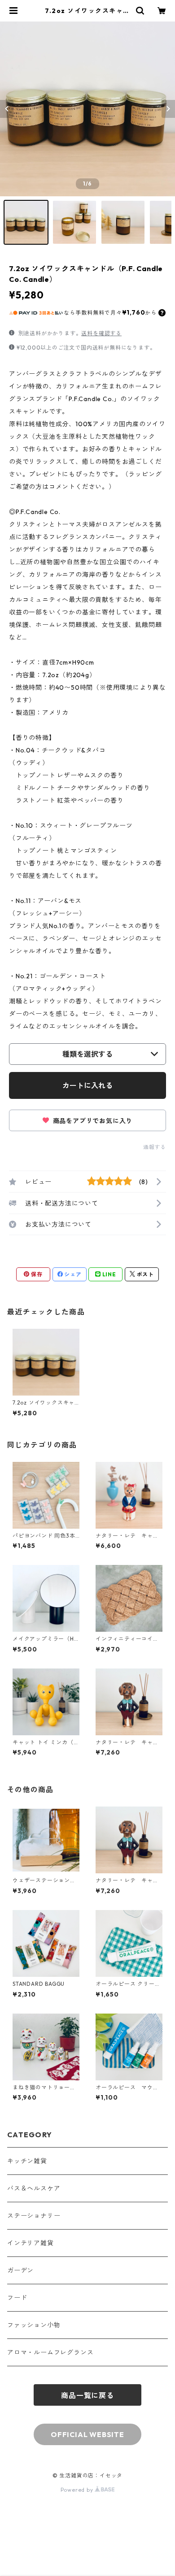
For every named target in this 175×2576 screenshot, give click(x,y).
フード (17, 2298)
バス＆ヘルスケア (34, 2188)
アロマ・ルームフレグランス (50, 2352)
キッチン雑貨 (27, 2161)
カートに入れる (87, 1085)
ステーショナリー (34, 2216)
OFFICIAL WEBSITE (87, 2434)
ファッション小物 (34, 2325)
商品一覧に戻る (87, 2395)
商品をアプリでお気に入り (92, 1121)
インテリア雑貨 (31, 2243)
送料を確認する (101, 333)
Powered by (78, 2490)
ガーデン (20, 2270)
